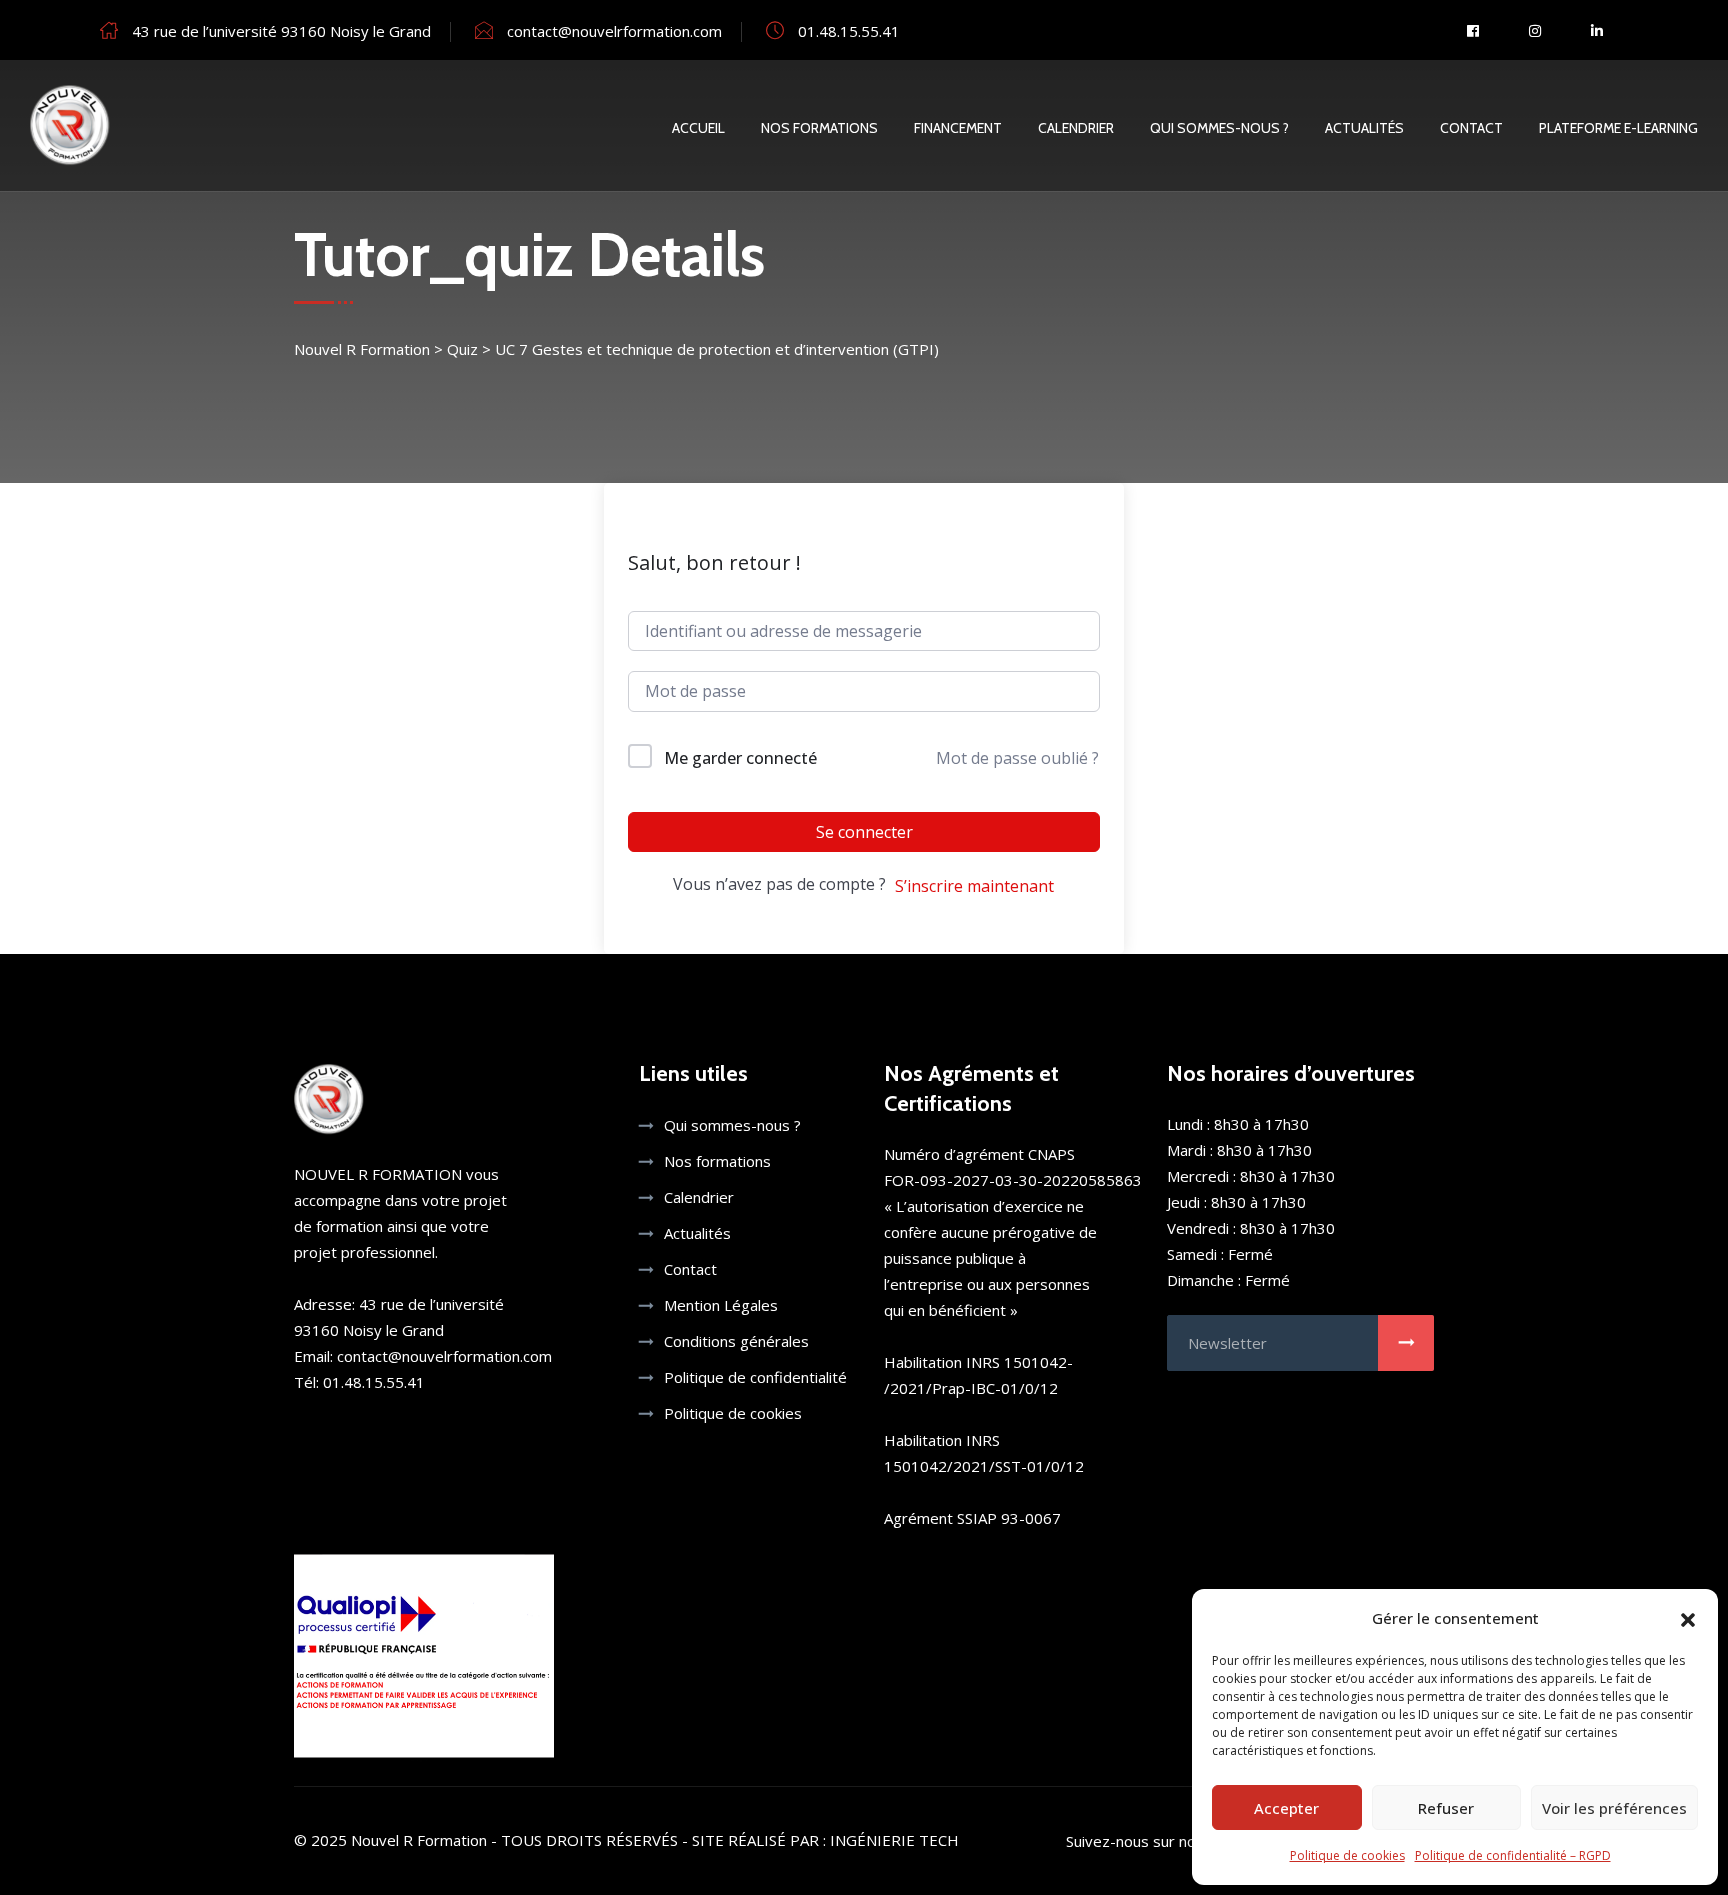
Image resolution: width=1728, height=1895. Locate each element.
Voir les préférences (1614, 1808)
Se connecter (864, 832)
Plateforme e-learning (1618, 128)
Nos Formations (819, 128)
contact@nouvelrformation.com (614, 31)
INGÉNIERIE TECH (894, 1840)
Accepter (1286, 1808)
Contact (1471, 128)
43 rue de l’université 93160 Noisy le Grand (281, 31)
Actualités (1364, 128)
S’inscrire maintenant (974, 886)
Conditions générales (736, 1341)
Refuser (1446, 1808)
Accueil (698, 128)
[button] (1688, 1618)
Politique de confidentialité (755, 1377)
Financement (958, 128)
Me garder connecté (740, 758)
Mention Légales (721, 1305)
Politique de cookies (1347, 1855)
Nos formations (717, 1161)
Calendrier (1076, 128)
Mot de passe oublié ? (1017, 758)
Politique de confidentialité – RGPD (1513, 1855)
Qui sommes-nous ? (1219, 128)
